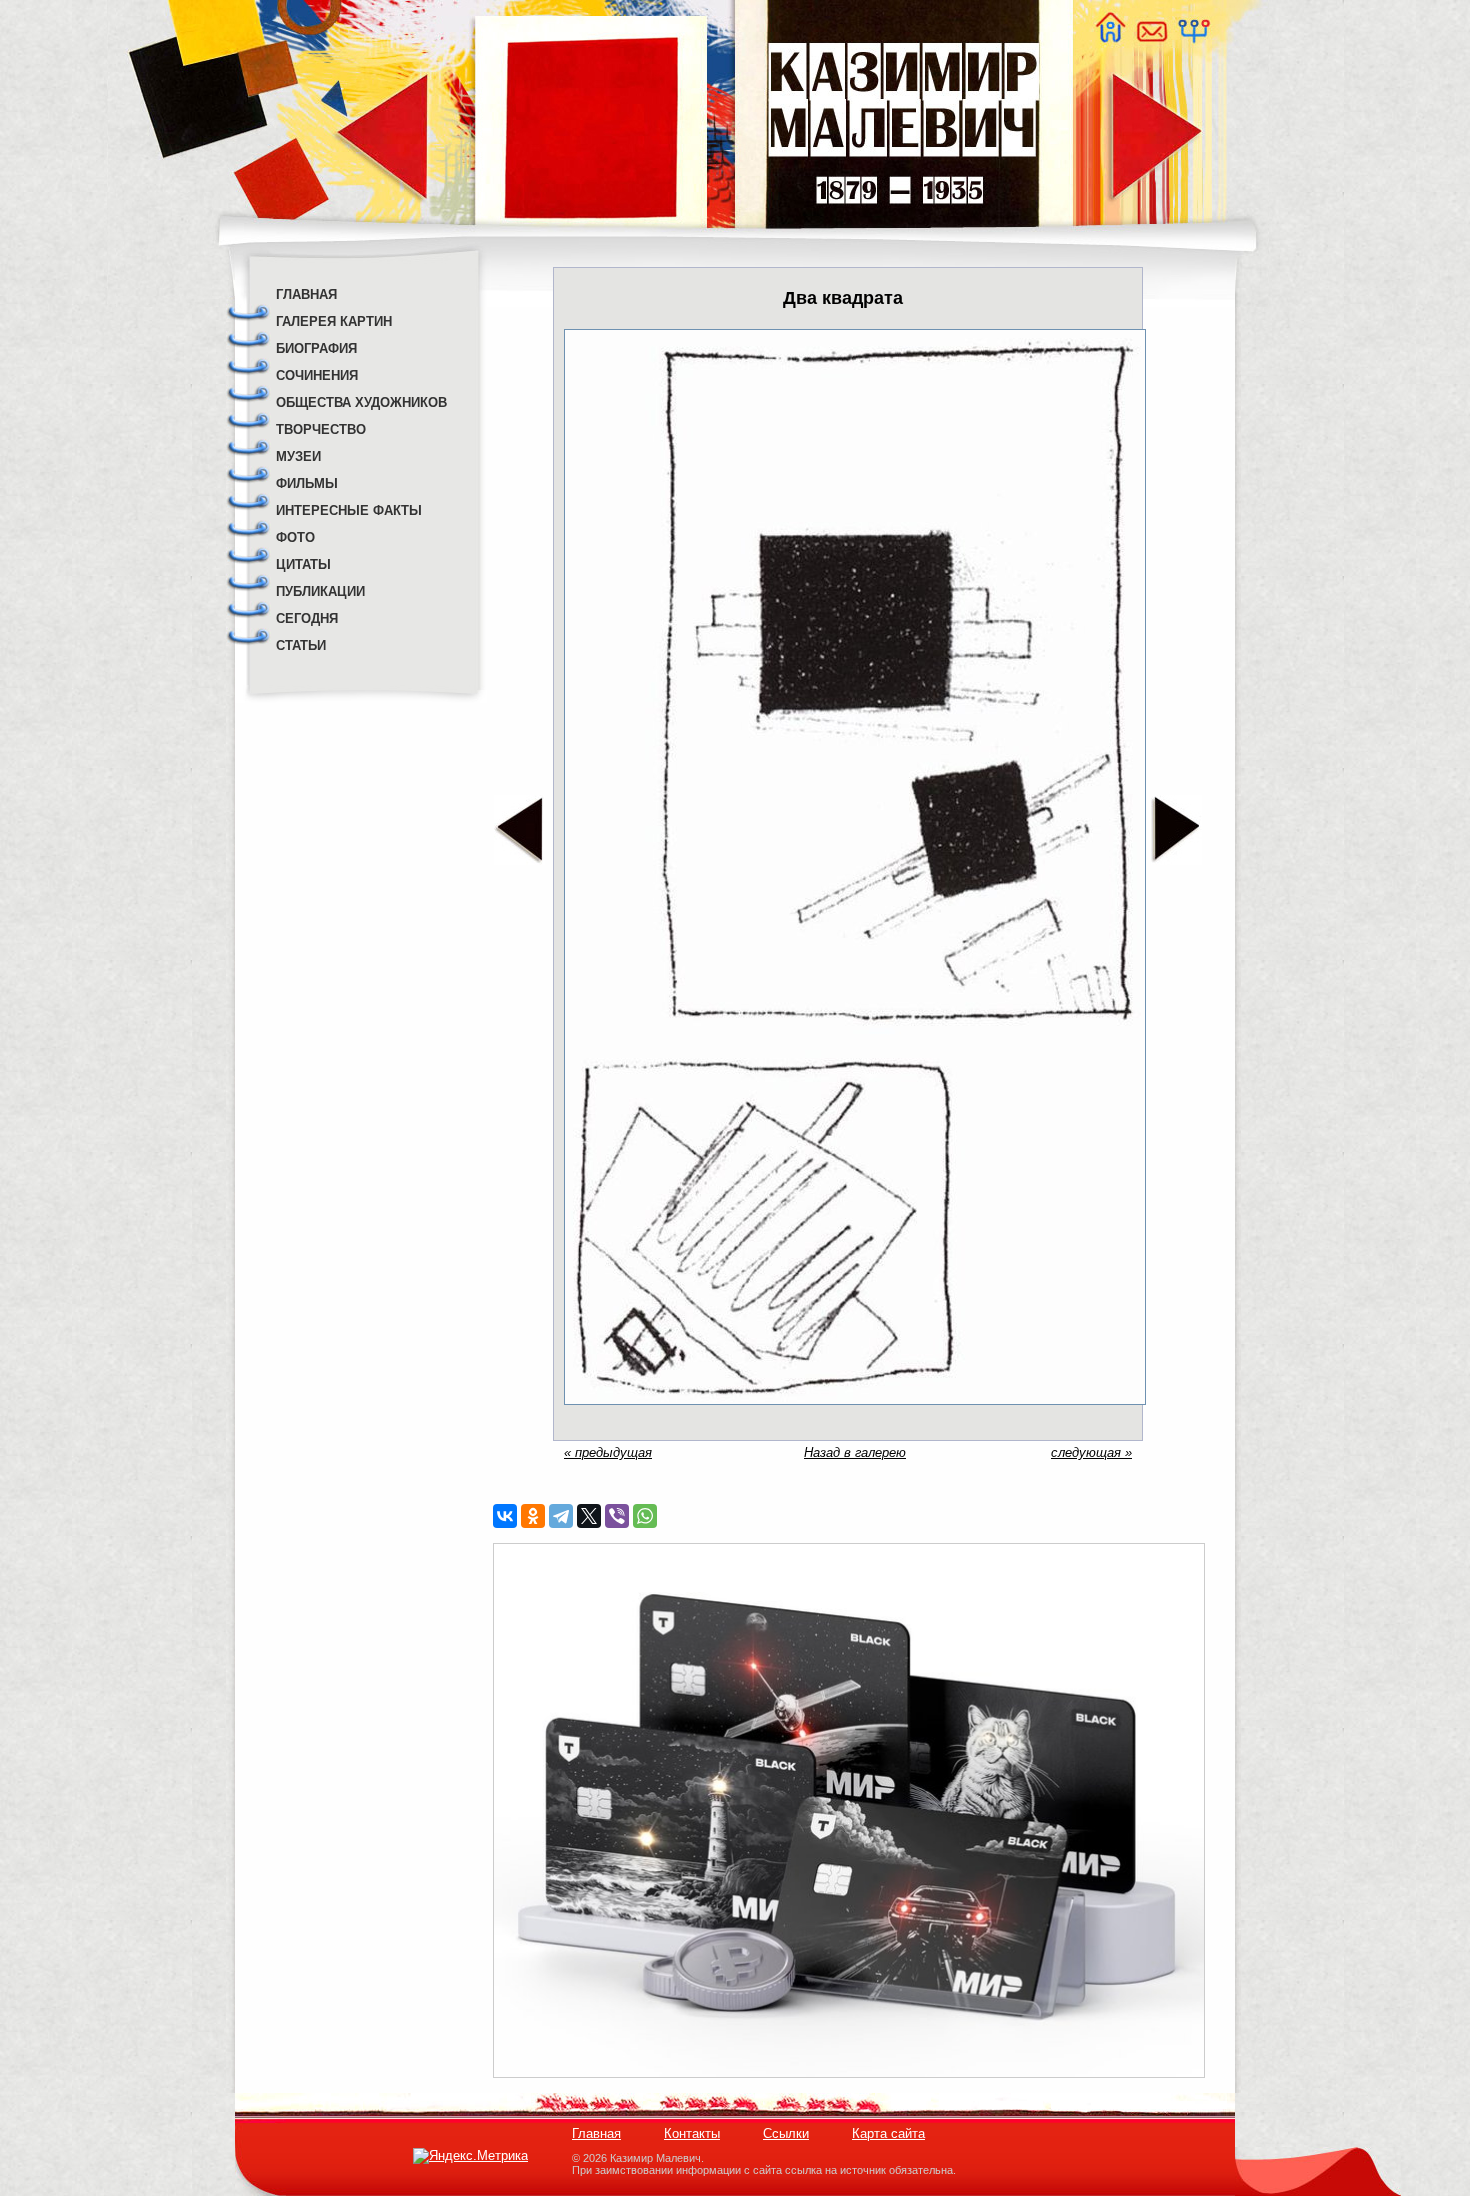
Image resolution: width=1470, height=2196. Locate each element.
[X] (589, 1516)
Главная (596, 2133)
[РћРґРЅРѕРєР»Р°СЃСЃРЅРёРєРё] (533, 1516)
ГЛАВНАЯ (306, 294)
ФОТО (295, 537)
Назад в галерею (855, 1452)
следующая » (1091, 1452)
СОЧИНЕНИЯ (317, 375)
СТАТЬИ (301, 645)
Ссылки (786, 2133)
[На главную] (1110, 37)
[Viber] (617, 1516)
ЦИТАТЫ (303, 564)
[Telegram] (561, 1516)
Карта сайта (888, 2133)
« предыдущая (608, 1452)
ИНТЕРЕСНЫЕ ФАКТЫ (349, 510)
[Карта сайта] (1193, 37)
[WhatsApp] (645, 1516)
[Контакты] (1151, 37)
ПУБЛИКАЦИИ (320, 591)
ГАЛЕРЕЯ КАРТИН (334, 321)
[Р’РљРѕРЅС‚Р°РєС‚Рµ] (505, 1516)
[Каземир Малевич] (902, 240)
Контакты (692, 2133)
